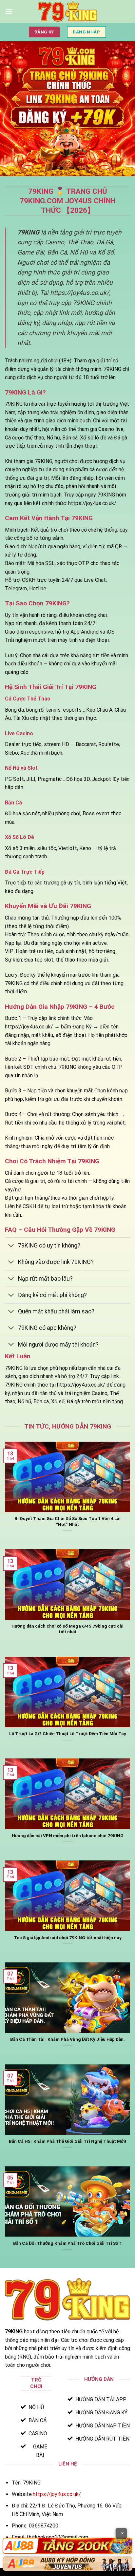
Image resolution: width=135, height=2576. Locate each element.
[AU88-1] (67, 2546)
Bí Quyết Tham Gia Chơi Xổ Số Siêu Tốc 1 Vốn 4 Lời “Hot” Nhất (67, 1521)
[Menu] (9, 11)
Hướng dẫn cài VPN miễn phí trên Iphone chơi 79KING (68, 1836)
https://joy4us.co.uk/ (57, 2494)
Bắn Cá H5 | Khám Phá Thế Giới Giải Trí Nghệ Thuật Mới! (67, 2141)
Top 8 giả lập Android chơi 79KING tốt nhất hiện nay (68, 1937)
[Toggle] (11, 1246)
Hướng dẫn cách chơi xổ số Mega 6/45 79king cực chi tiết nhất (67, 1629)
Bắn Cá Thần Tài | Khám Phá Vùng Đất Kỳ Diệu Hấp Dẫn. (67, 2039)
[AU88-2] (67, 2564)
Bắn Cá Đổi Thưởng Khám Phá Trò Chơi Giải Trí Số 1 (67, 2243)
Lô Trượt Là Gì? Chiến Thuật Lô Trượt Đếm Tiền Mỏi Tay (68, 1734)
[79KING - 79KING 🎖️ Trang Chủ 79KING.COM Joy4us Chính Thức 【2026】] (67, 11)
